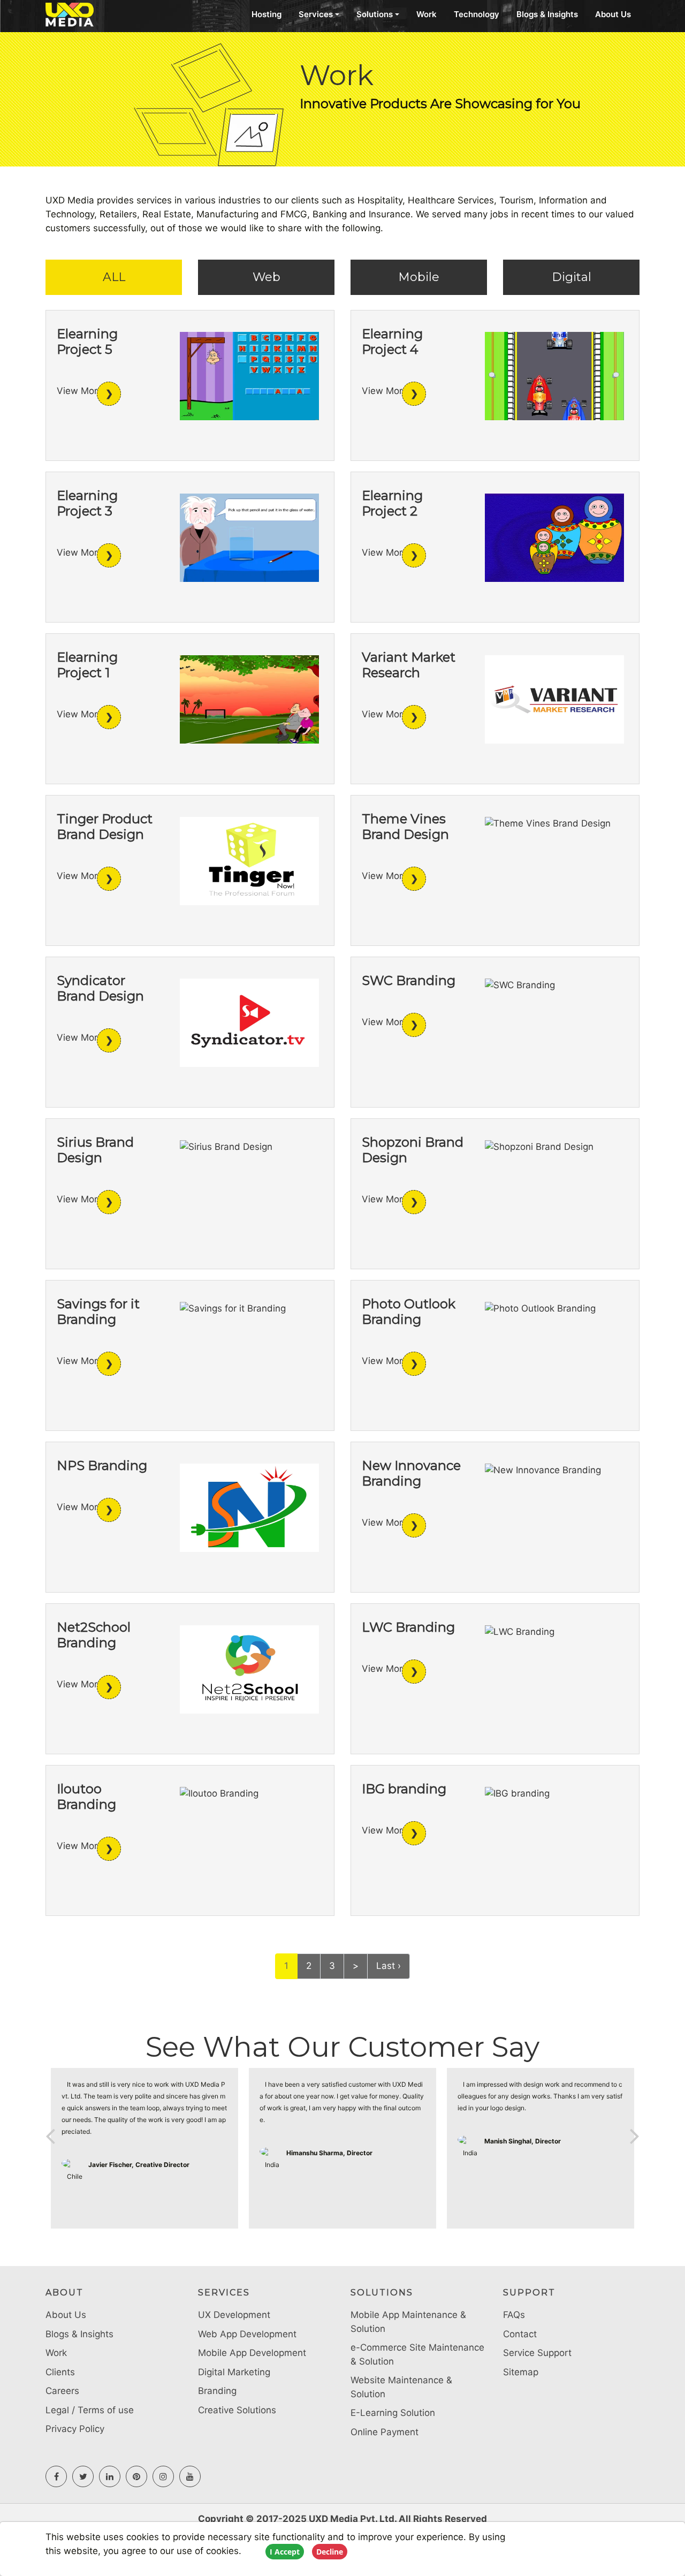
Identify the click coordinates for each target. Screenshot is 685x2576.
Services (316, 14)
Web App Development (247, 2334)
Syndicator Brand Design (100, 988)
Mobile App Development (252, 2353)
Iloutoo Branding (86, 1797)
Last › (389, 1966)
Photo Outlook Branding (409, 1312)
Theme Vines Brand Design (405, 827)
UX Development (234, 2315)
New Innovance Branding (411, 1473)
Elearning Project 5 (87, 342)
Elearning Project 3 (87, 503)
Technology (477, 14)
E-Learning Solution (393, 2413)
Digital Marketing (234, 2372)
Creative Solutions (237, 2410)
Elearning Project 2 (392, 503)
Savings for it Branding (98, 1312)
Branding (217, 2391)
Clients (60, 2372)
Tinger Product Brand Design (105, 827)
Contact (520, 2334)
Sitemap (521, 2372)
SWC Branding (409, 980)
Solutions (375, 14)
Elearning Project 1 (87, 665)
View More (80, 391)
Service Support (537, 2353)
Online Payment (385, 2432)
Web (267, 277)
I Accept (285, 2552)
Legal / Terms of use (90, 2410)
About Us (613, 14)
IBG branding (404, 1789)
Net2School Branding (94, 1635)
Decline (330, 2552)
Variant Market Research (409, 665)
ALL (114, 277)
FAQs (514, 2315)
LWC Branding (408, 1627)
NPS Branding (102, 1465)
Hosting (267, 14)
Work (427, 14)
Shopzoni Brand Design (413, 1150)
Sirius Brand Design (95, 1150)
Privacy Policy (75, 2429)
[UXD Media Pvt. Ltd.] (86, 15)
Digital (572, 277)
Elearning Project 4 (392, 342)
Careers (62, 2391)
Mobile (419, 277)
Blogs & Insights (547, 14)
